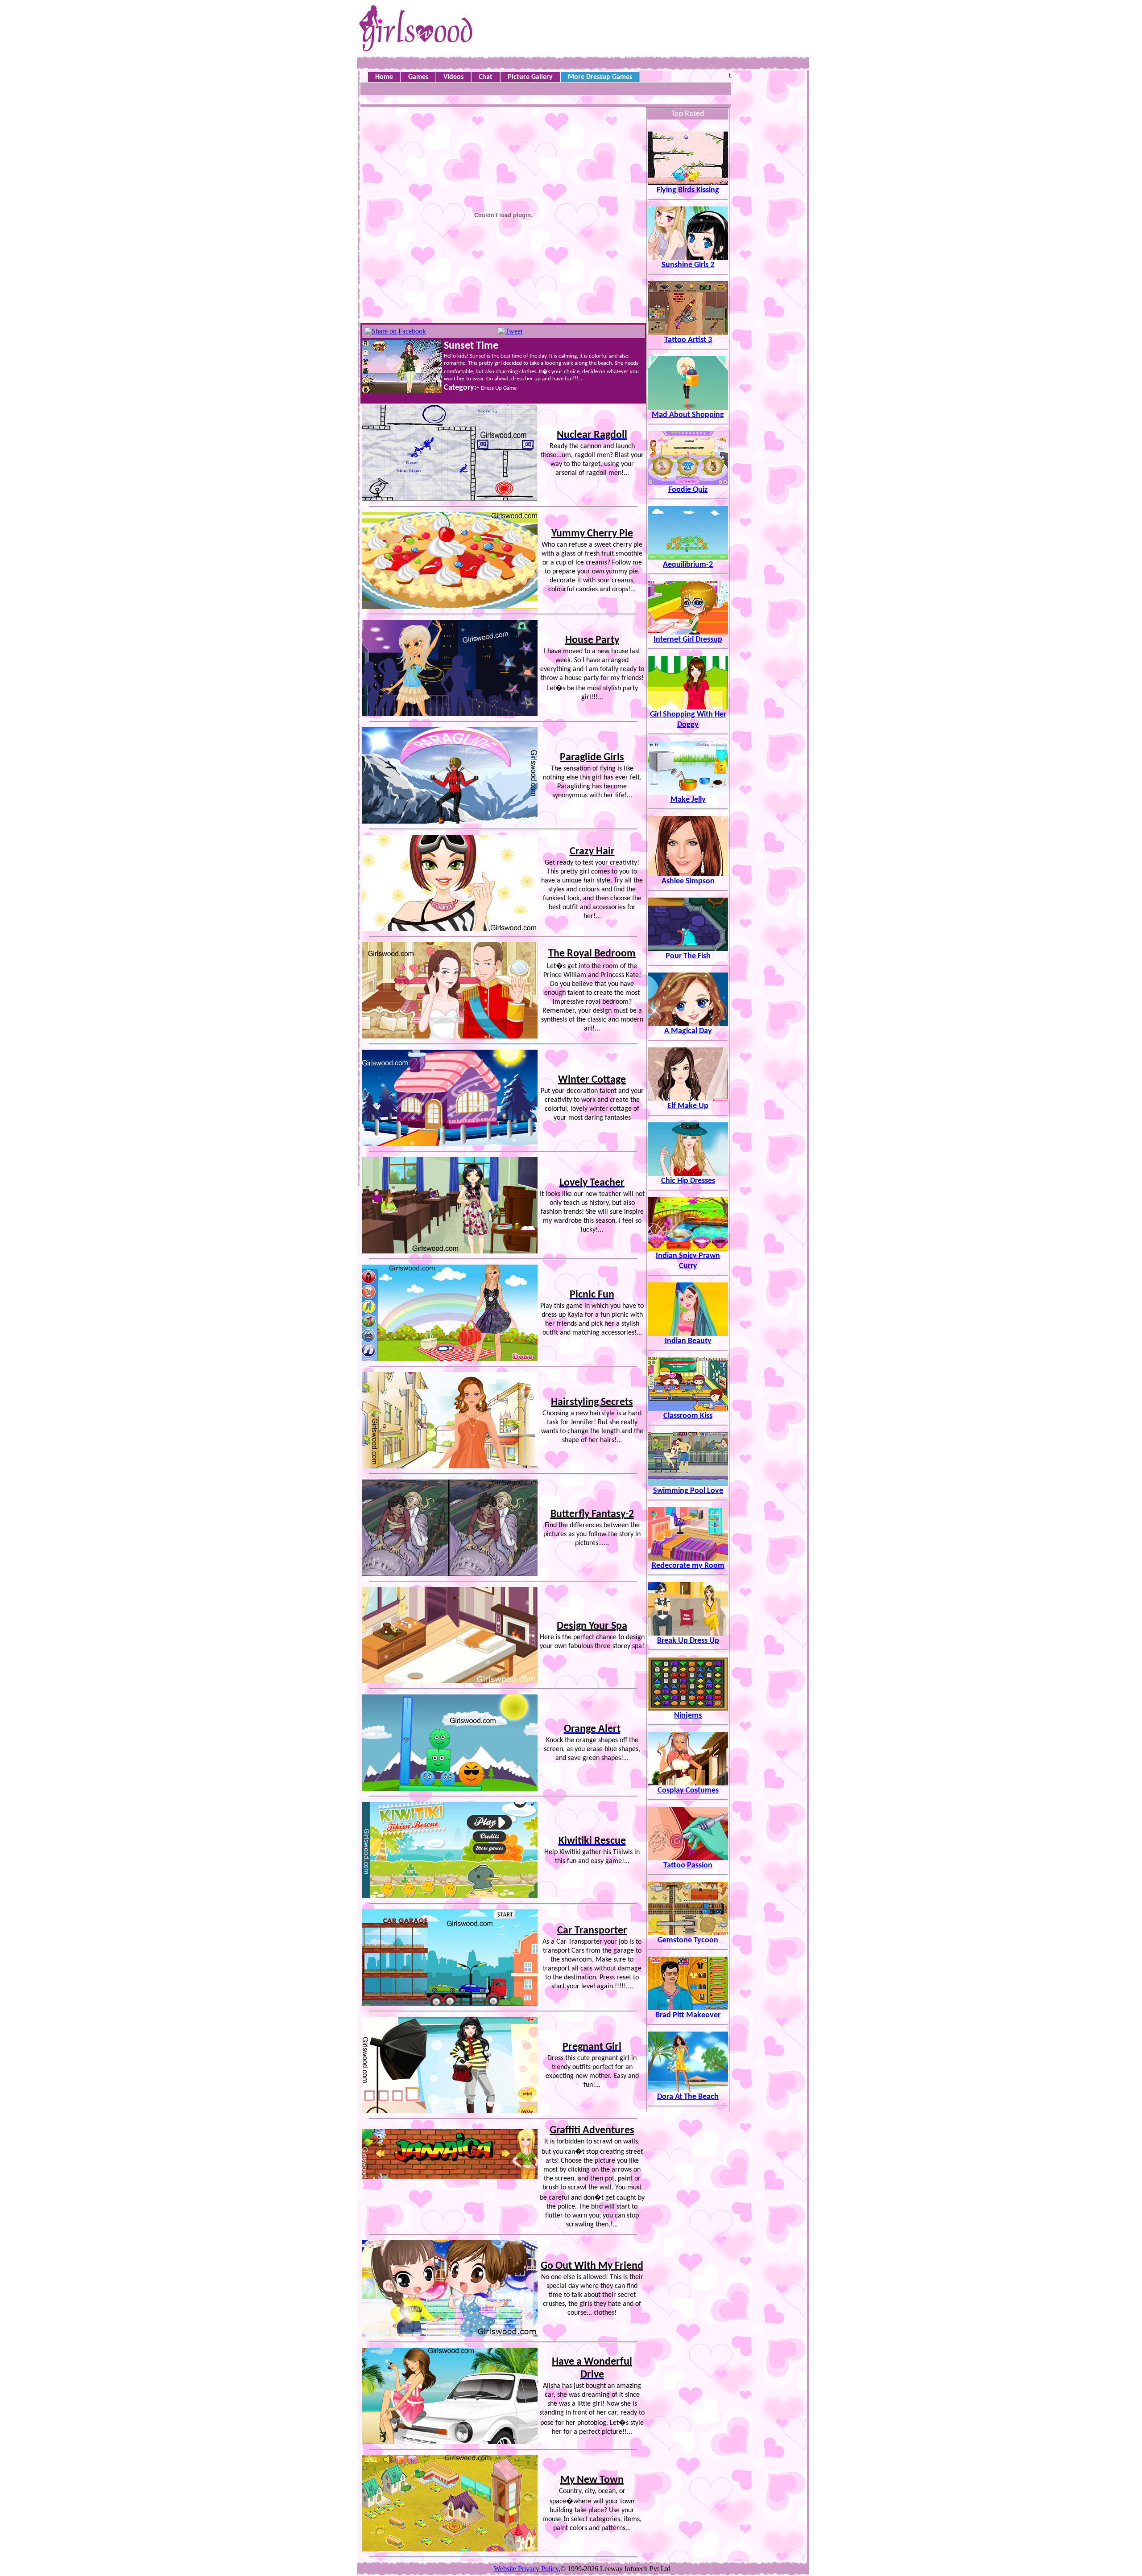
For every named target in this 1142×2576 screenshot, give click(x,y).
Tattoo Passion (688, 1865)
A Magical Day (688, 1031)
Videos (453, 77)
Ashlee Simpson (688, 881)
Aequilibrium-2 (688, 565)
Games (418, 77)
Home (384, 77)
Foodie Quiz (688, 490)
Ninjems (688, 1716)
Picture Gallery (530, 77)
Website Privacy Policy (526, 2569)
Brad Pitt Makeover (688, 2015)
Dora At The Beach (688, 2097)
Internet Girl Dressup (688, 640)
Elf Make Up (688, 1106)
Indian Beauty (688, 1341)
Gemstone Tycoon (688, 1940)
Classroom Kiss (688, 1416)
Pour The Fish (688, 956)
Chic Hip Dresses (688, 1181)
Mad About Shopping (688, 415)
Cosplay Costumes (688, 1791)
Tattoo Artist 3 (688, 340)
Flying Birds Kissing (688, 190)
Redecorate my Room (688, 1566)
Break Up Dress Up (688, 1641)
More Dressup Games (600, 77)
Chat (486, 77)
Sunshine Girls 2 (688, 265)
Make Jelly (688, 800)
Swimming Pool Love (688, 1491)
